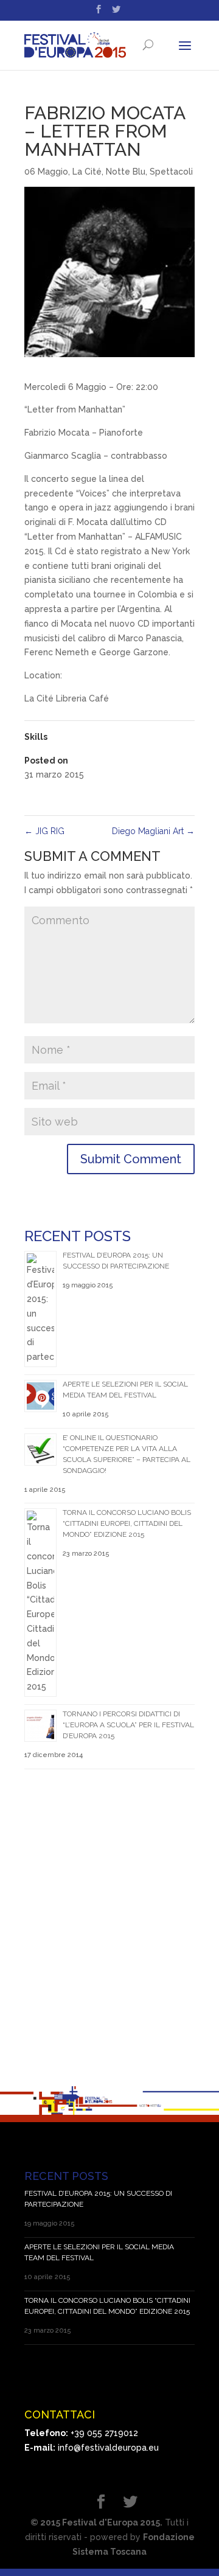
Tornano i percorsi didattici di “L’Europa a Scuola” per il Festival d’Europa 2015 (128, 1725)
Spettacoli (171, 172)
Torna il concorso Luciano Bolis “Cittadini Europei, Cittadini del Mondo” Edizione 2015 (127, 1523)
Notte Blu (126, 172)
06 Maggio (46, 172)
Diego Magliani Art (153, 831)
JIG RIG (44, 831)
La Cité (87, 172)
